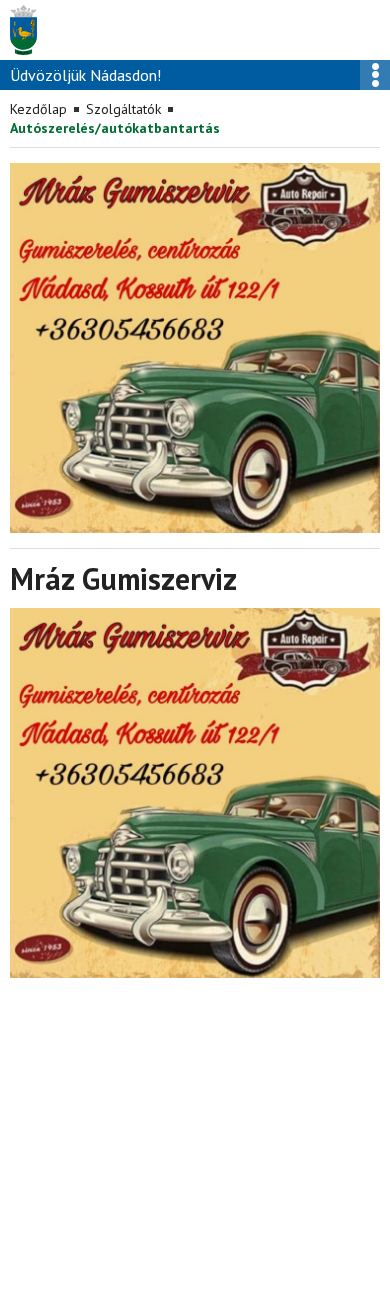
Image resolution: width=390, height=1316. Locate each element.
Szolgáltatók (123, 109)
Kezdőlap (38, 109)
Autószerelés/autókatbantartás (115, 128)
